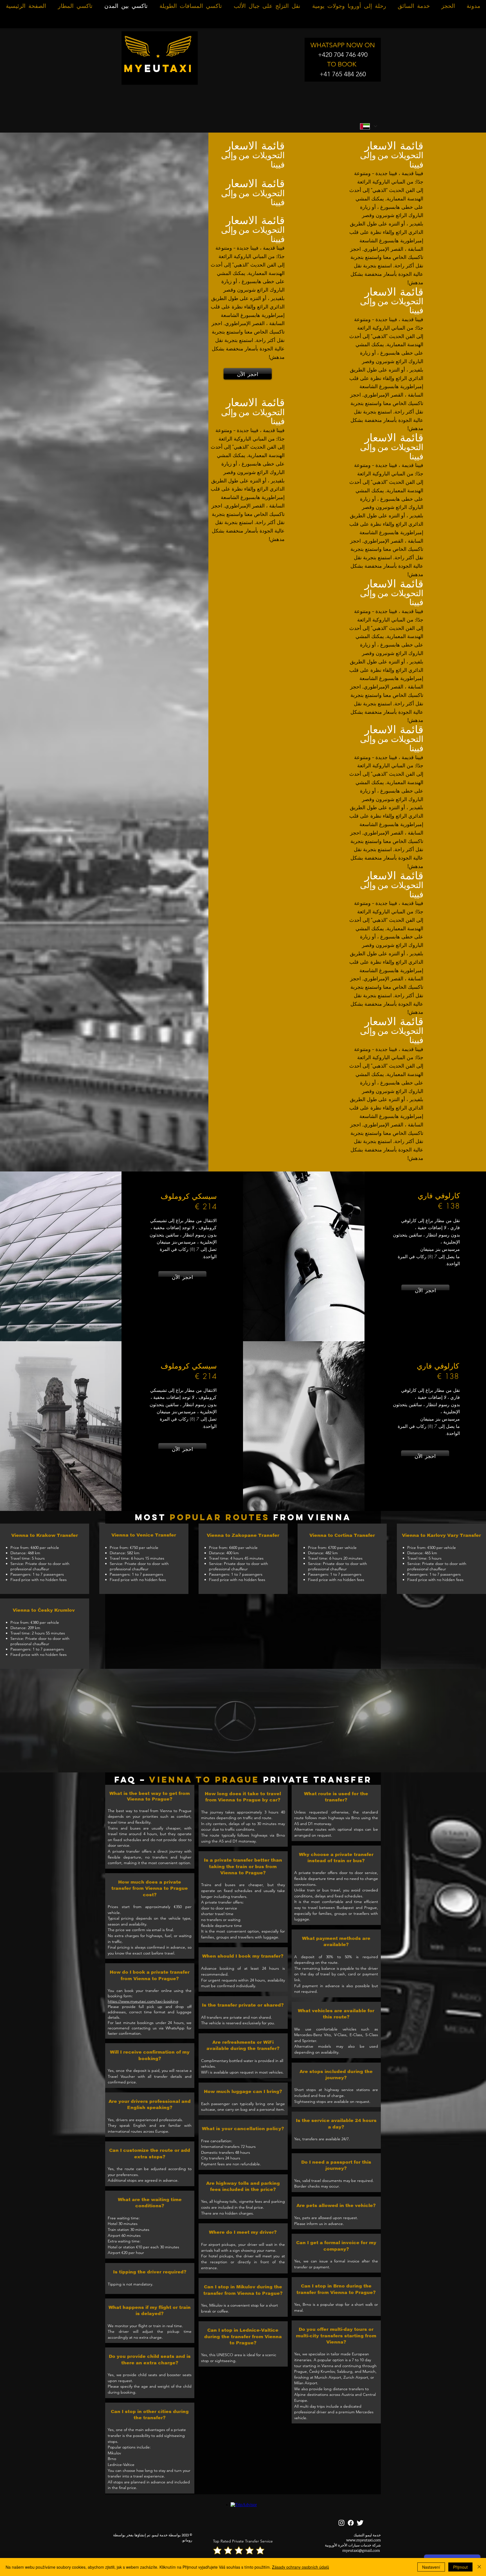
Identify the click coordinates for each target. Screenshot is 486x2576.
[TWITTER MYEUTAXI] (360, 2523)
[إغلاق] (479, 2567)
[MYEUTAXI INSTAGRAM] (341, 2523)
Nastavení (431, 2567)
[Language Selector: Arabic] (368, 126)
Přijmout (460, 2567)
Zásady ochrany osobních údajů (301, 2567)
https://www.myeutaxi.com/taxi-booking (143, 2001)
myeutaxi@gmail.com (361, 2550)
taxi (178, 68)
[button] (243, 1721)
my (134, 68)
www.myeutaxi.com (364, 2540)
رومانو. (187, 2540)
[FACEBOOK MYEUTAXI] (351, 2523)
